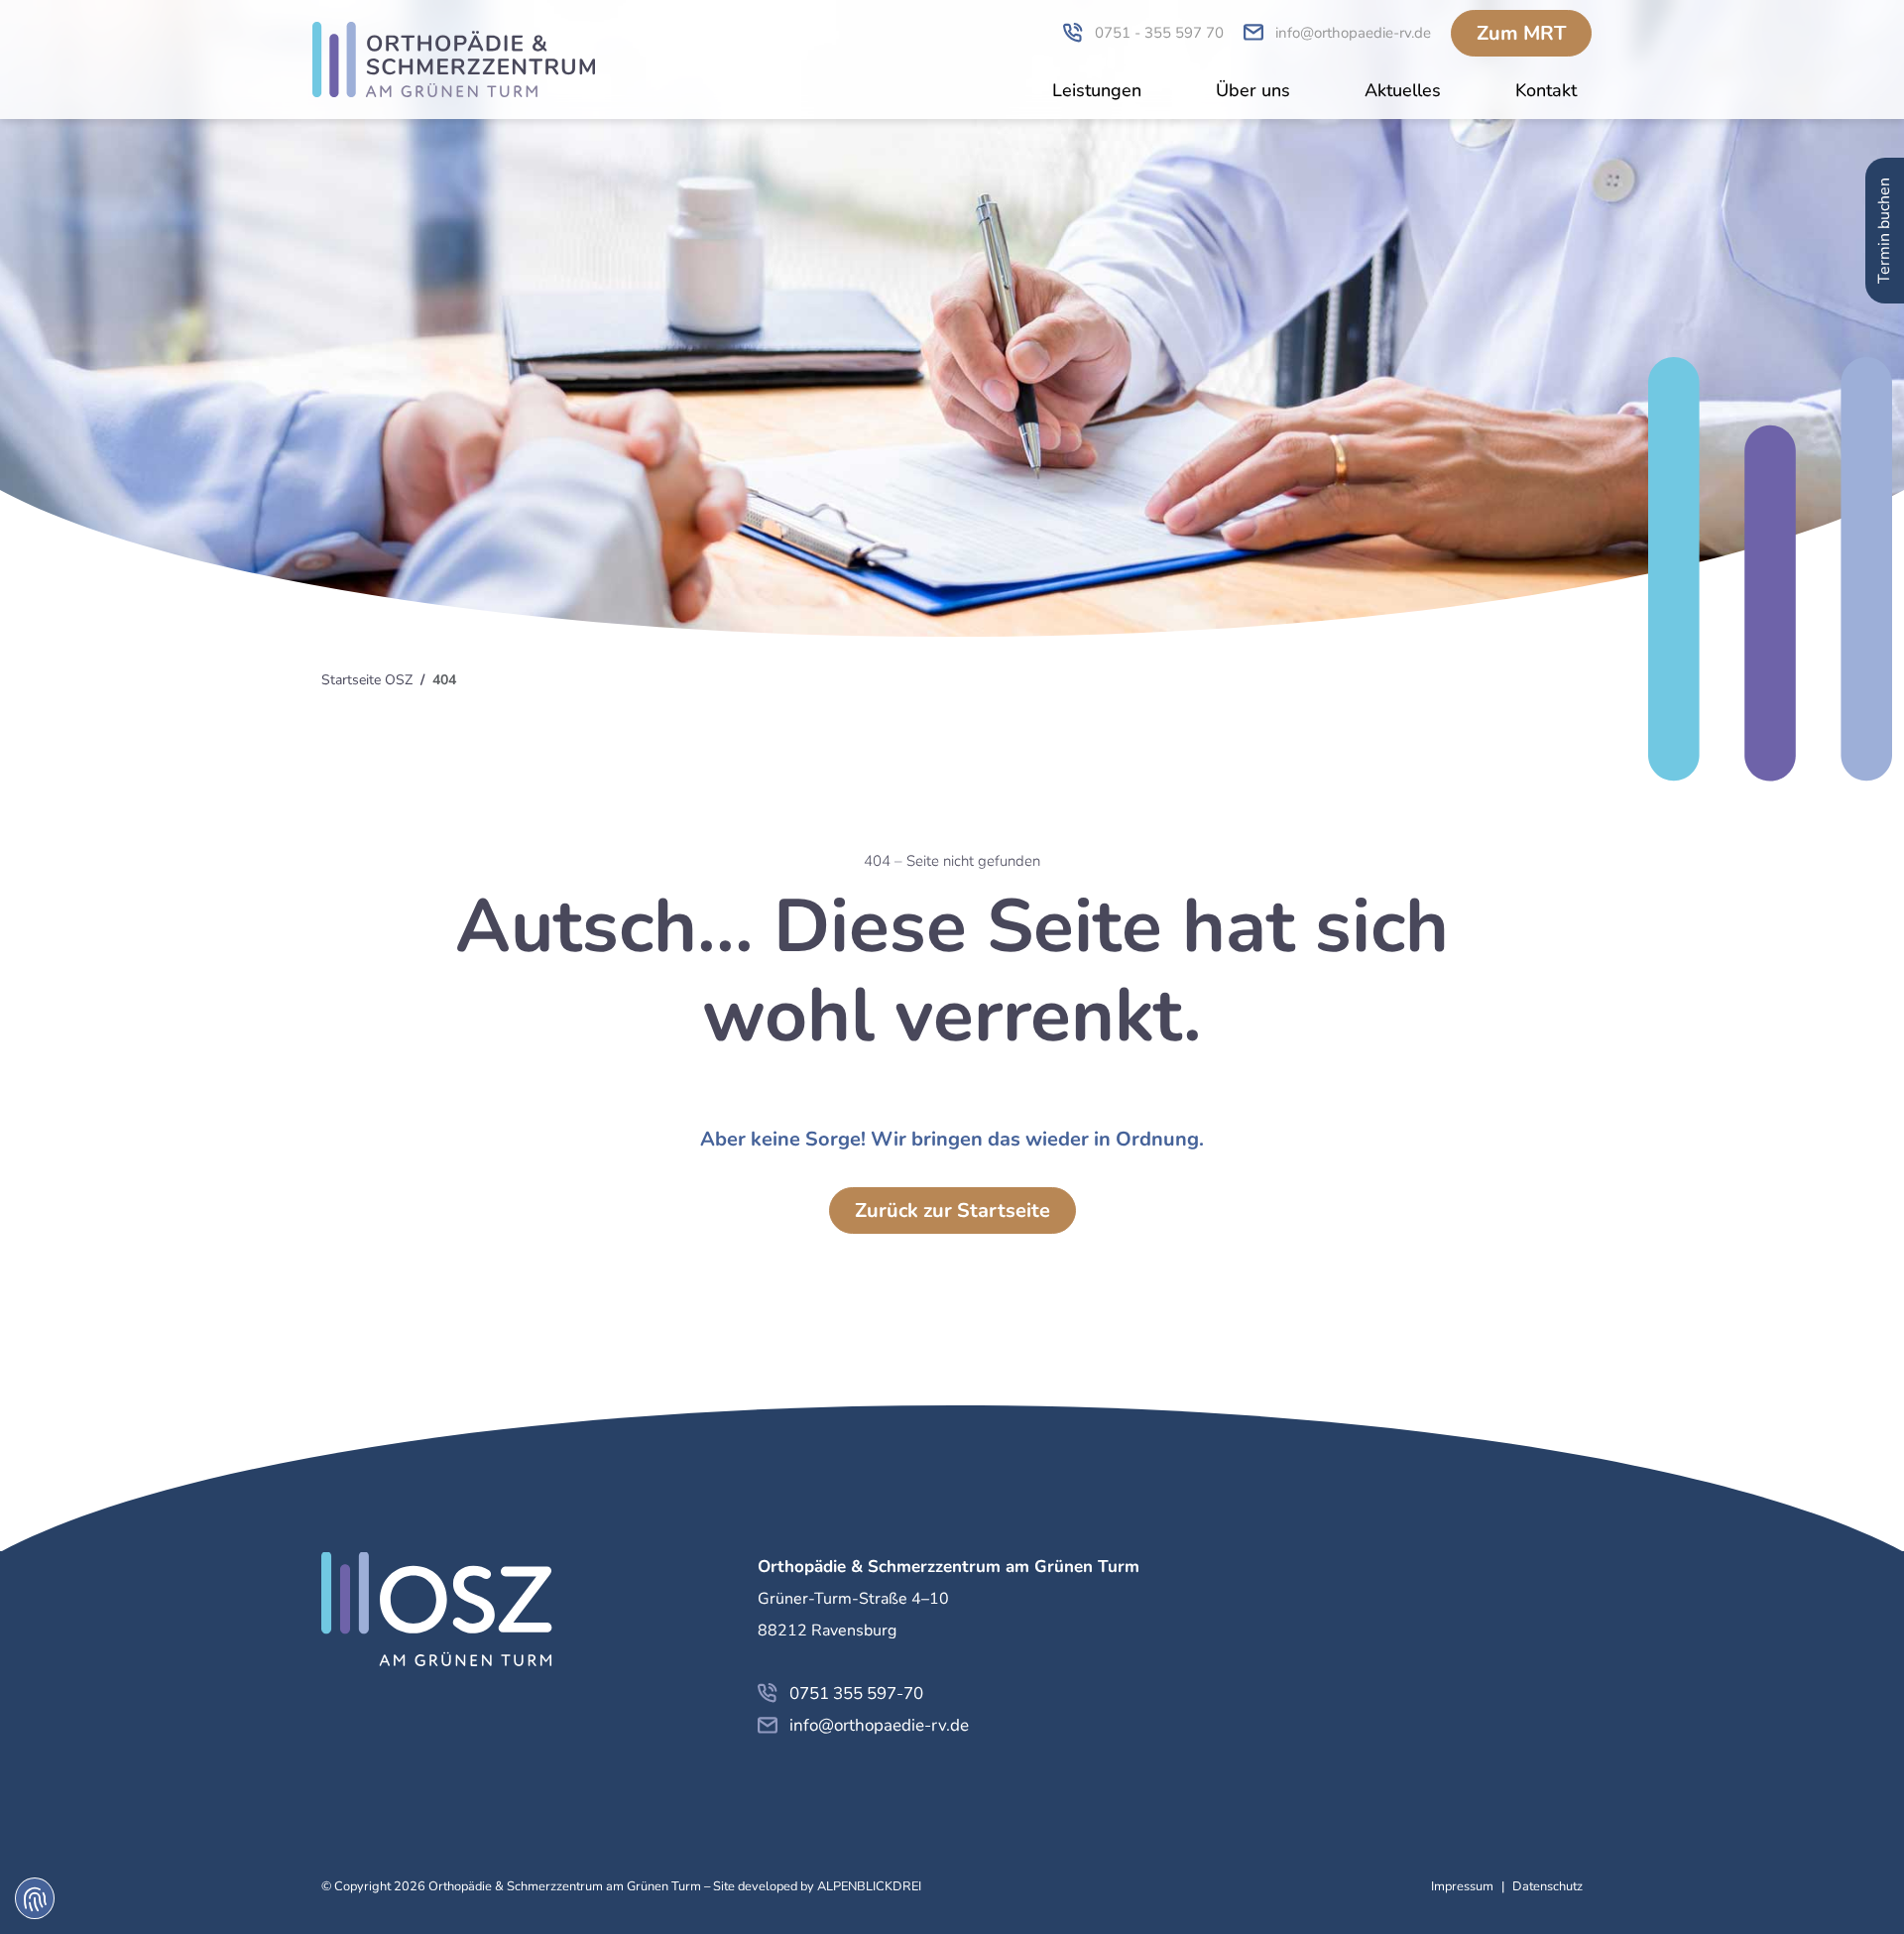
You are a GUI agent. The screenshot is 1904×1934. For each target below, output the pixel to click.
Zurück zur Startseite (952, 1210)
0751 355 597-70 (856, 1693)
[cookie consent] (35, 1898)
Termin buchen (1884, 231)
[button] (1097, 93)
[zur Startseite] (454, 60)
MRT (1521, 33)
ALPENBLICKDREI (869, 1886)
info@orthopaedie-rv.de (879, 1725)
